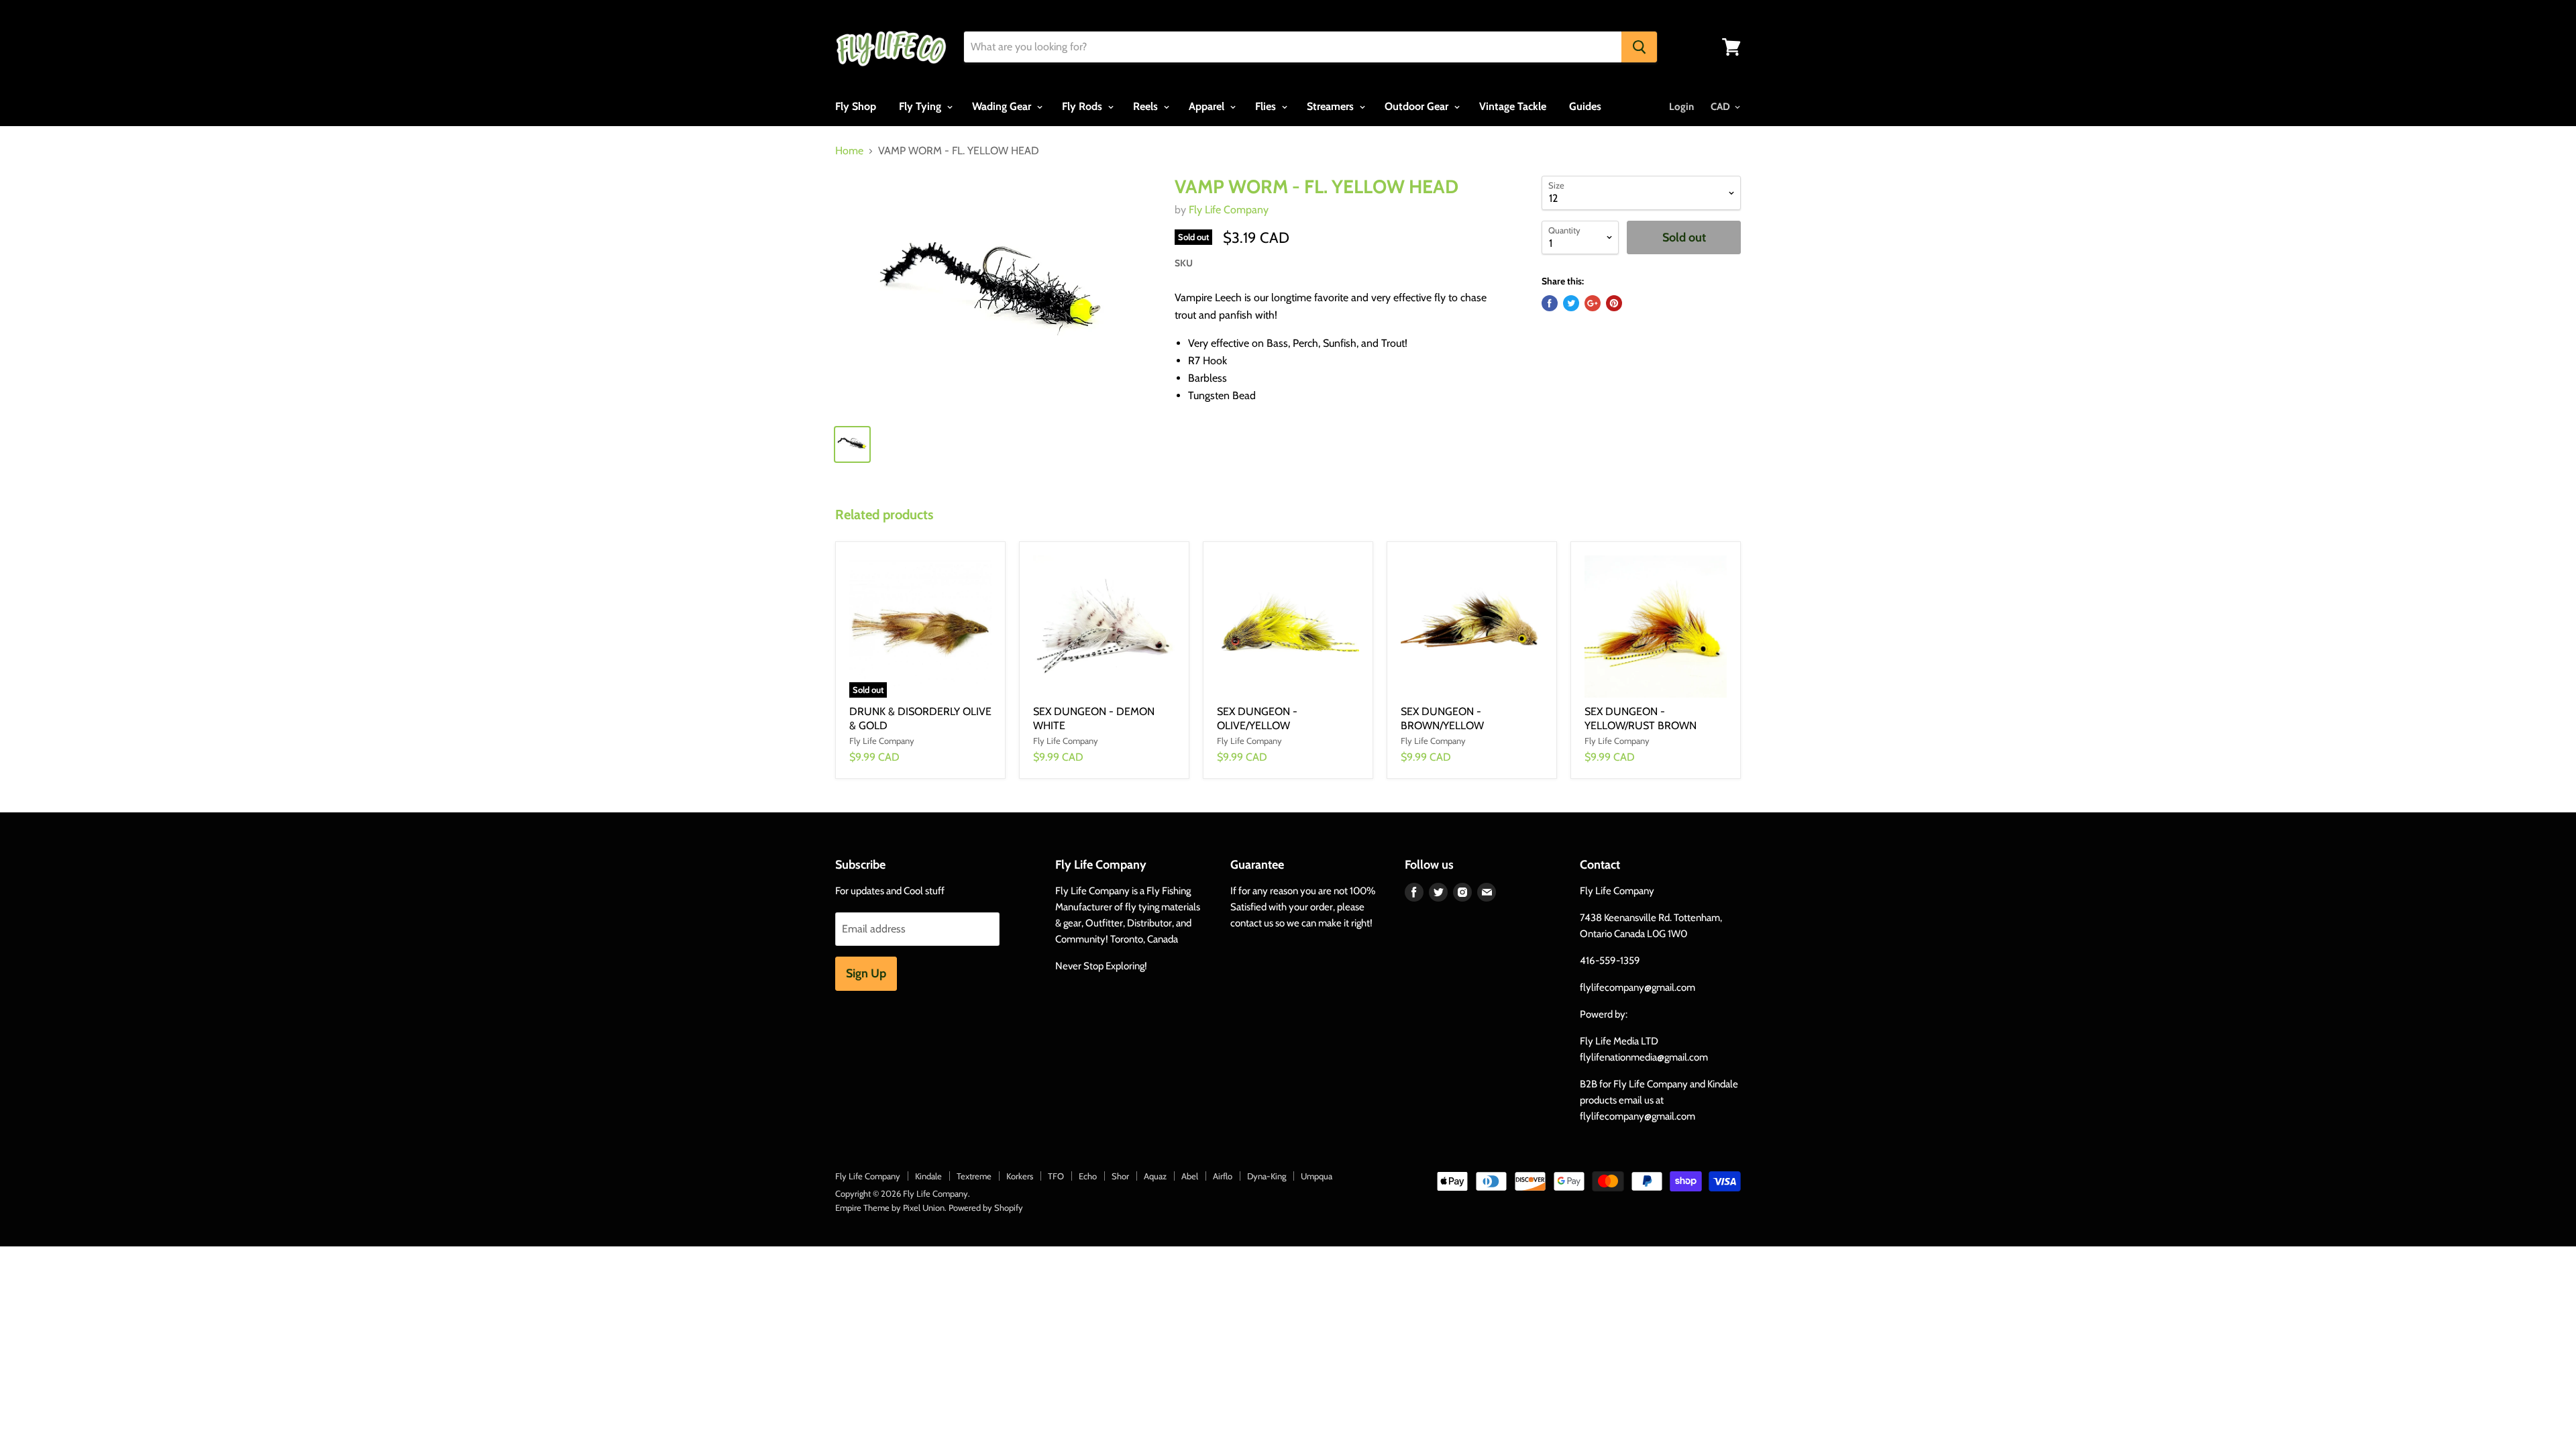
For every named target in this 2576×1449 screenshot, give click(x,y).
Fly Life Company (1229, 210)
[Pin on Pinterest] (1614, 303)
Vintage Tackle (1513, 106)
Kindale (928, 1176)
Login (1681, 107)
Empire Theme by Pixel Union (890, 1207)
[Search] (1639, 47)
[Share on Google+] (1593, 303)
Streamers (1332, 106)
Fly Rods (1083, 106)
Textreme (974, 1176)
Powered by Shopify (986, 1207)
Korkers (1020, 1176)
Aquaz (1155, 1176)
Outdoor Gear (1418, 106)
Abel (1190, 1176)
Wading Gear (1003, 106)
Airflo (1223, 1176)
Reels (1147, 106)
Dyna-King (1267, 1176)
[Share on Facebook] (1550, 303)
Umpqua (1317, 1176)
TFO (1056, 1176)
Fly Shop (856, 106)
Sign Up (866, 973)
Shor (1120, 1176)
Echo (1088, 1176)
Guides (1585, 106)
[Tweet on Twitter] (1571, 303)
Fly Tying (921, 106)
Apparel (1208, 106)
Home (849, 151)
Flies (1267, 106)
